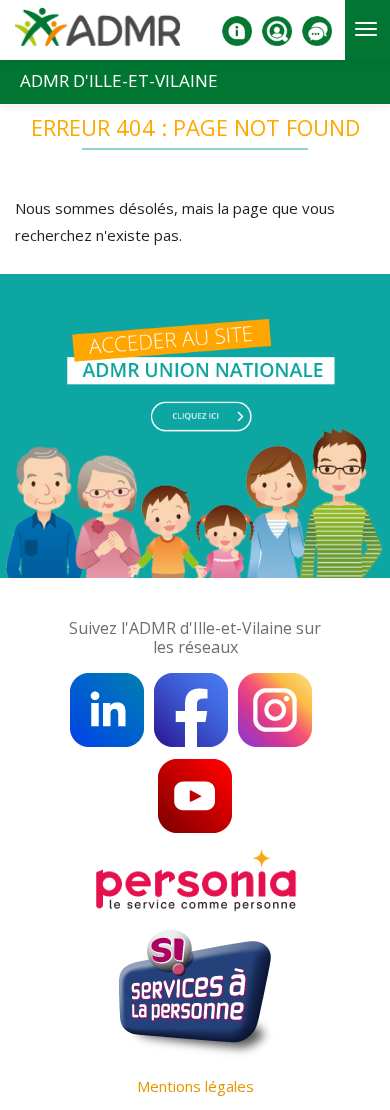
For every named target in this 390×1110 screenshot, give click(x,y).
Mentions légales (195, 1086)
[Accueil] (97, 34)
